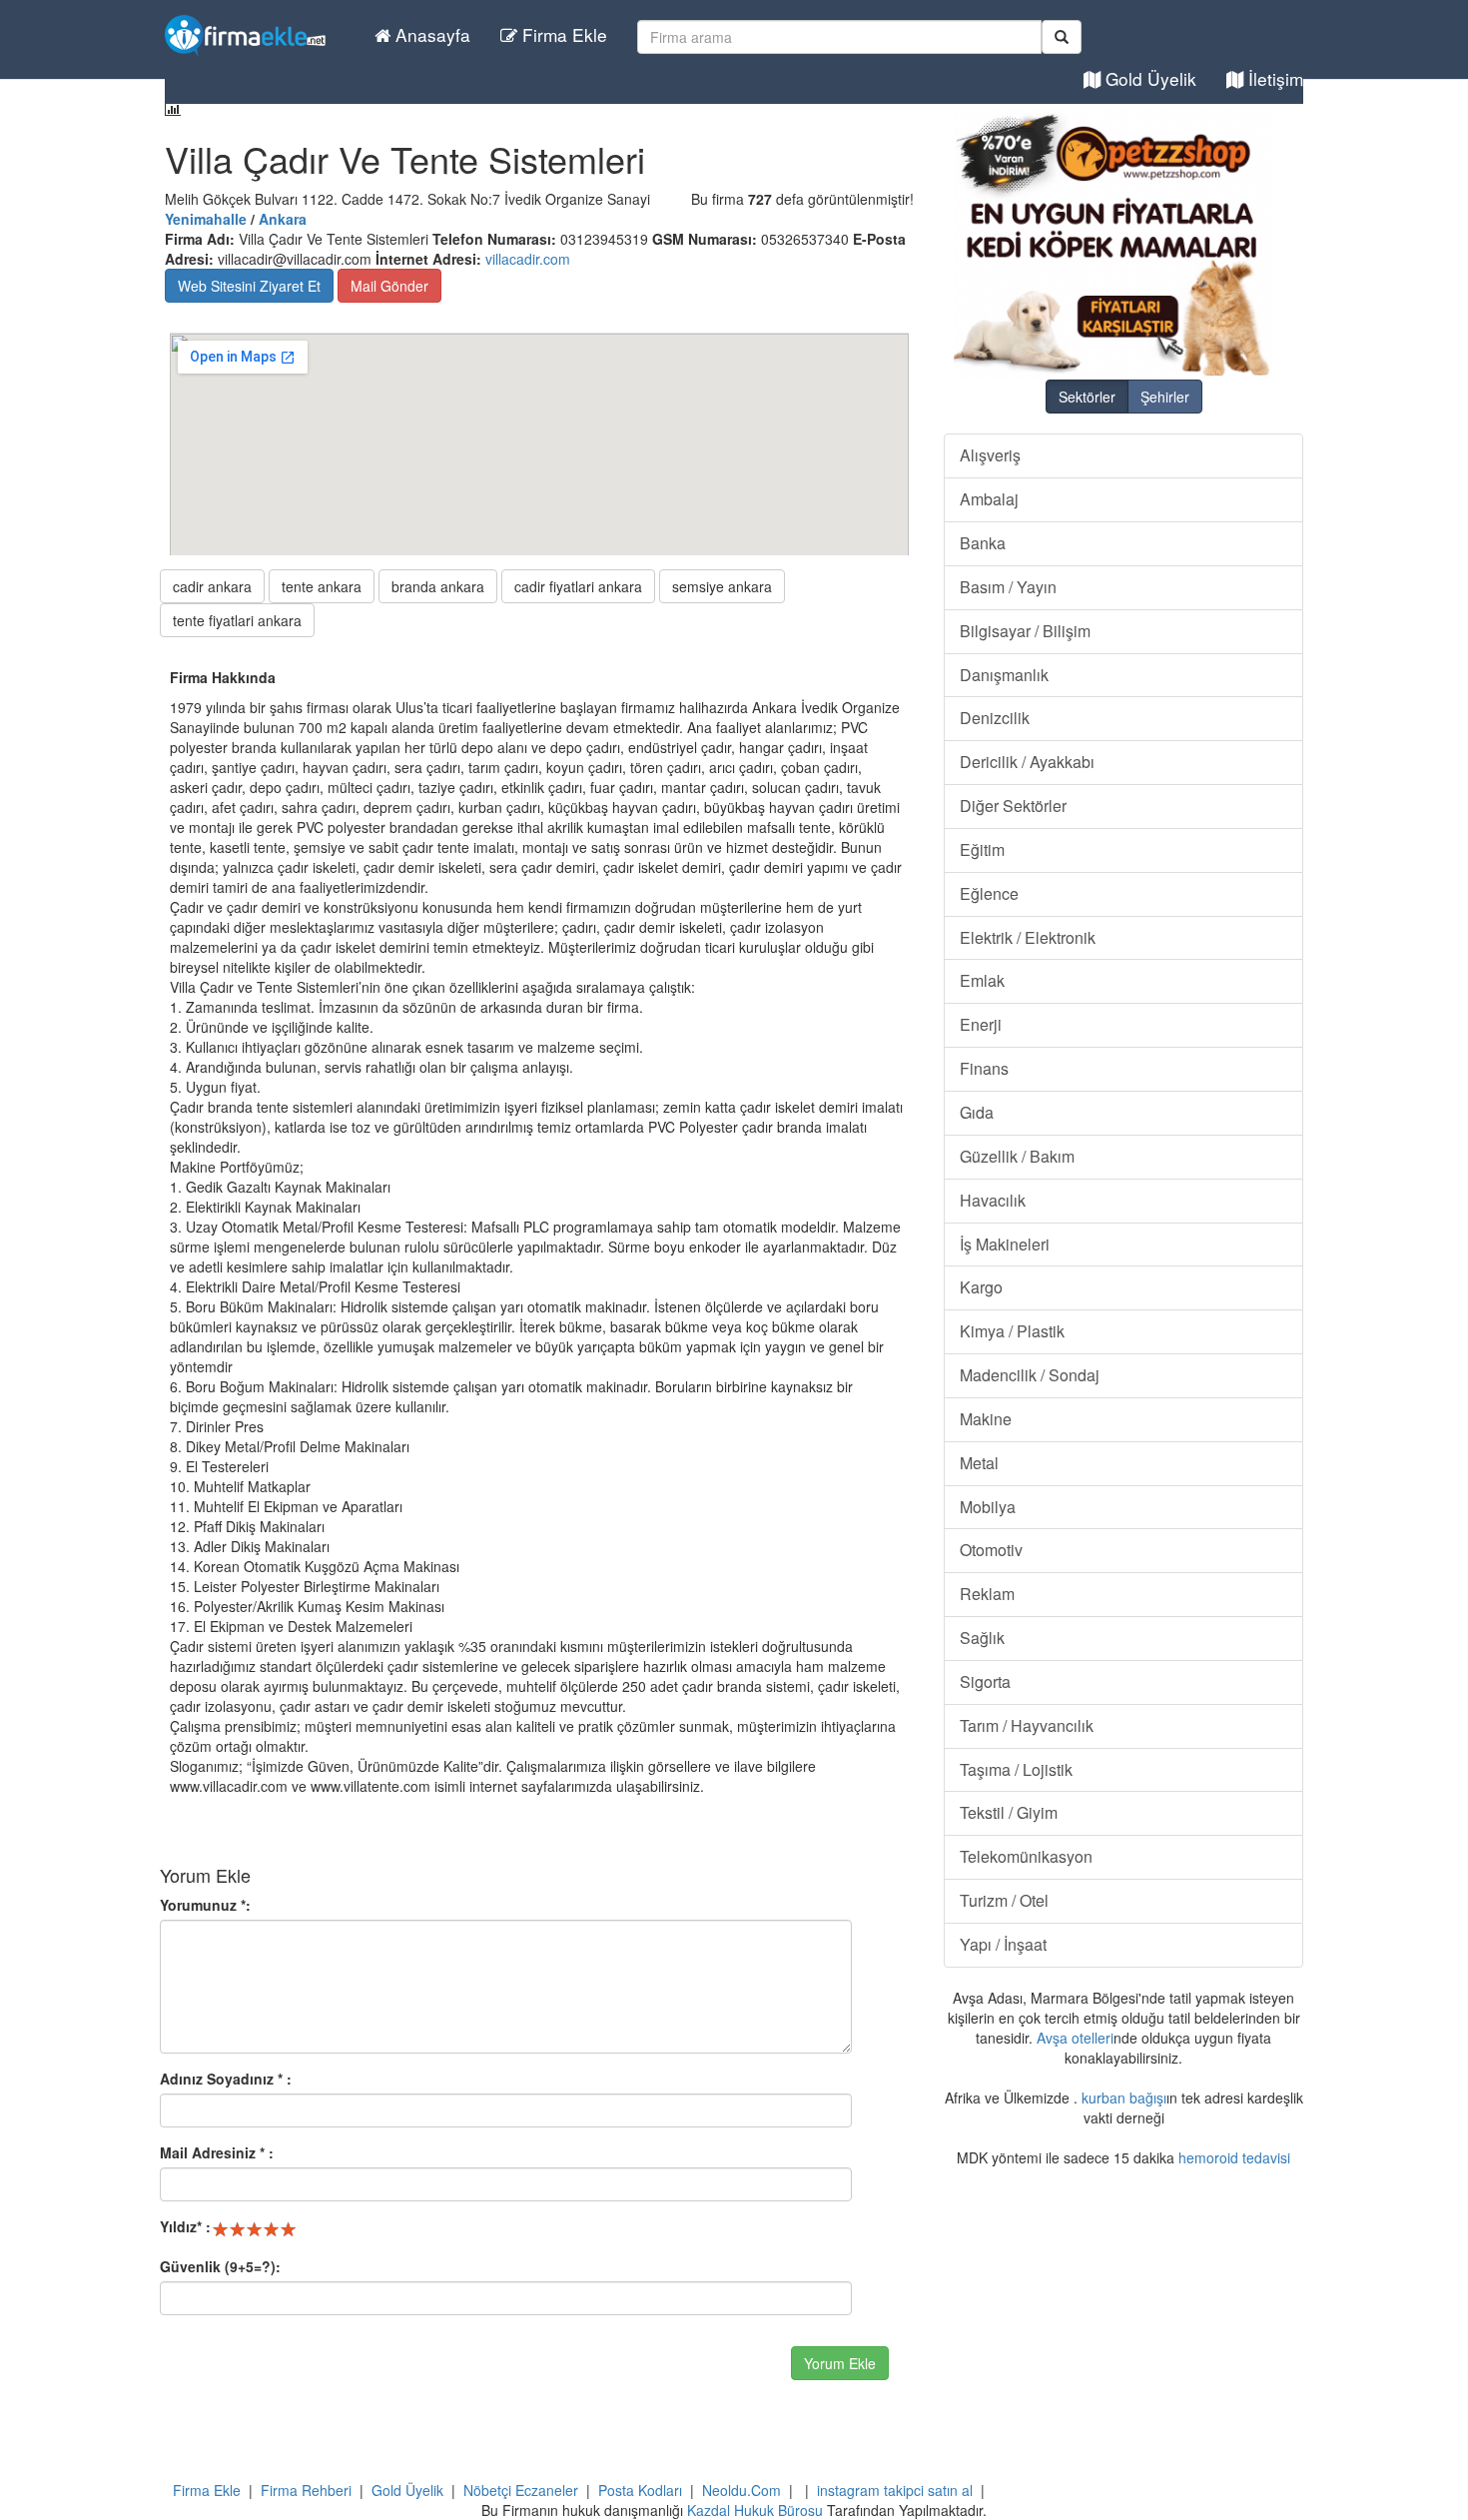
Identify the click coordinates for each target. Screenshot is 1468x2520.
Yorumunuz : (205, 1905)
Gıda (977, 1112)
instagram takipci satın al (895, 2490)
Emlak (982, 980)
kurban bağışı (1124, 2098)
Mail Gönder (389, 286)
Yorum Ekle (840, 2363)
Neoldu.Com (741, 2490)
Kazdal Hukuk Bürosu (755, 2510)
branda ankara (438, 586)
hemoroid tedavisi (1234, 2157)
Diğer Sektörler (1013, 806)
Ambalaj (989, 499)
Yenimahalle (206, 219)
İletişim (1273, 78)
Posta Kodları (640, 2490)
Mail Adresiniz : (217, 2152)
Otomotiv (991, 1550)
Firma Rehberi (306, 2490)
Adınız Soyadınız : (226, 2079)
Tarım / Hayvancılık (1027, 1725)
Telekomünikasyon (1026, 1856)
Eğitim (982, 849)
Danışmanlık (1004, 675)
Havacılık (993, 1200)
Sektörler (1087, 397)
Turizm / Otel (1004, 1900)
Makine (986, 1419)
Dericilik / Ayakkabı (1027, 762)
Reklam (987, 1594)
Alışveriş (990, 455)
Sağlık (982, 1638)
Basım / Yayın (1008, 587)
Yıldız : (185, 2226)
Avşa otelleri (1075, 2038)
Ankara (283, 219)
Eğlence (989, 893)
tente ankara (322, 586)
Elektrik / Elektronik (1028, 937)
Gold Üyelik (1148, 78)
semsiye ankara (722, 586)
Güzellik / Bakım (1017, 1156)
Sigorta (985, 1681)
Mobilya (988, 1507)
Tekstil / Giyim (1009, 1812)
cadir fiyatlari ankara (578, 586)
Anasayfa (430, 34)
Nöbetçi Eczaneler (521, 2490)
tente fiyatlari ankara (237, 620)
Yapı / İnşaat (1003, 1944)
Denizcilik (995, 718)
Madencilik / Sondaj (1030, 1375)
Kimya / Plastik (1012, 1331)
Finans (984, 1068)
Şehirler (1165, 397)
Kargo (981, 1287)
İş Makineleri (1005, 1244)
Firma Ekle (562, 34)
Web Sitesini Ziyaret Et (249, 286)
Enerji (981, 1024)
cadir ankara (212, 586)
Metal (979, 1463)
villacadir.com (528, 259)
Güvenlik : (220, 2266)
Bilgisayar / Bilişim (1025, 631)
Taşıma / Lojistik (1016, 1769)
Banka (983, 543)
